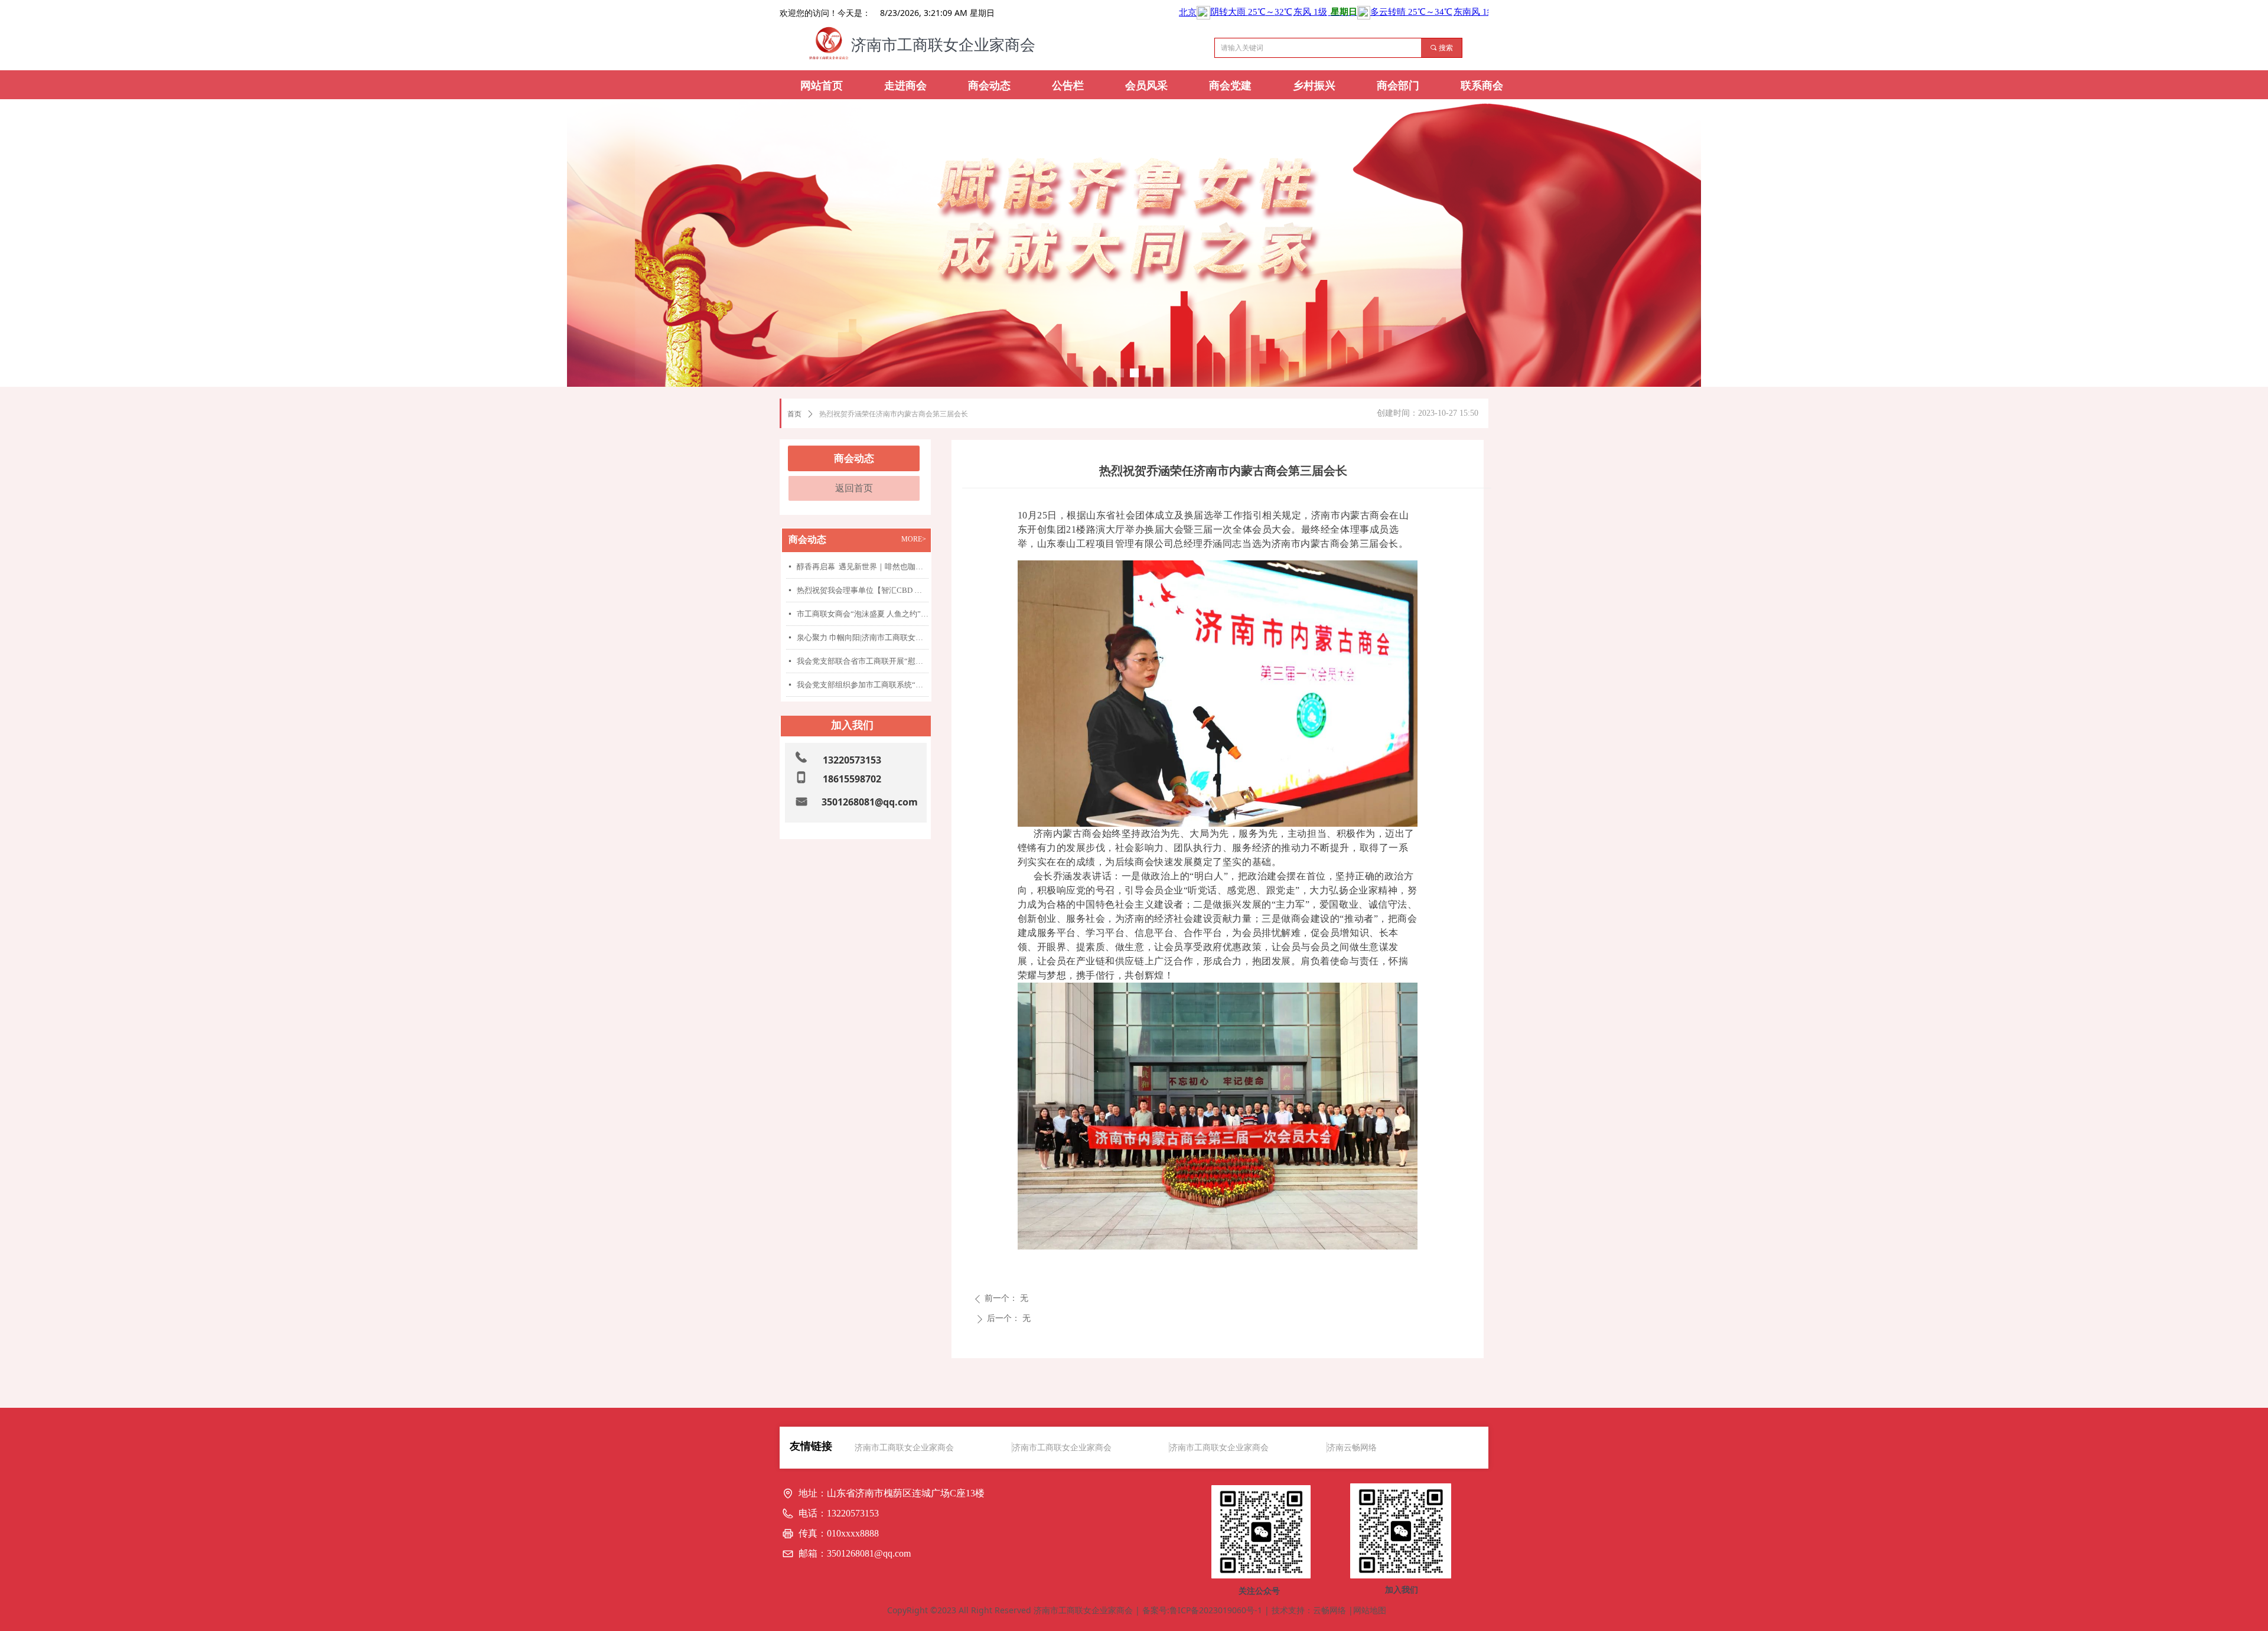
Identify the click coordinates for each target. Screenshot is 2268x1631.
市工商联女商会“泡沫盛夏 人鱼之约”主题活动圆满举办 (863, 614)
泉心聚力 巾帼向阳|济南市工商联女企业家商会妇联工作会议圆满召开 (863, 637)
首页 (794, 414)
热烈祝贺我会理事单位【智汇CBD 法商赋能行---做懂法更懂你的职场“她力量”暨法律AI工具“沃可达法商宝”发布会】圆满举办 (863, 590)
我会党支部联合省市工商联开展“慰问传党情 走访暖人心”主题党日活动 (863, 661)
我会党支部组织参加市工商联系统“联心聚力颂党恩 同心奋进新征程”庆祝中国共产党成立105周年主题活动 (863, 685)
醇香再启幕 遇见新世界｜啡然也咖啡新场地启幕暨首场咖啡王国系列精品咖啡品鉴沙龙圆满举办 (863, 567)
